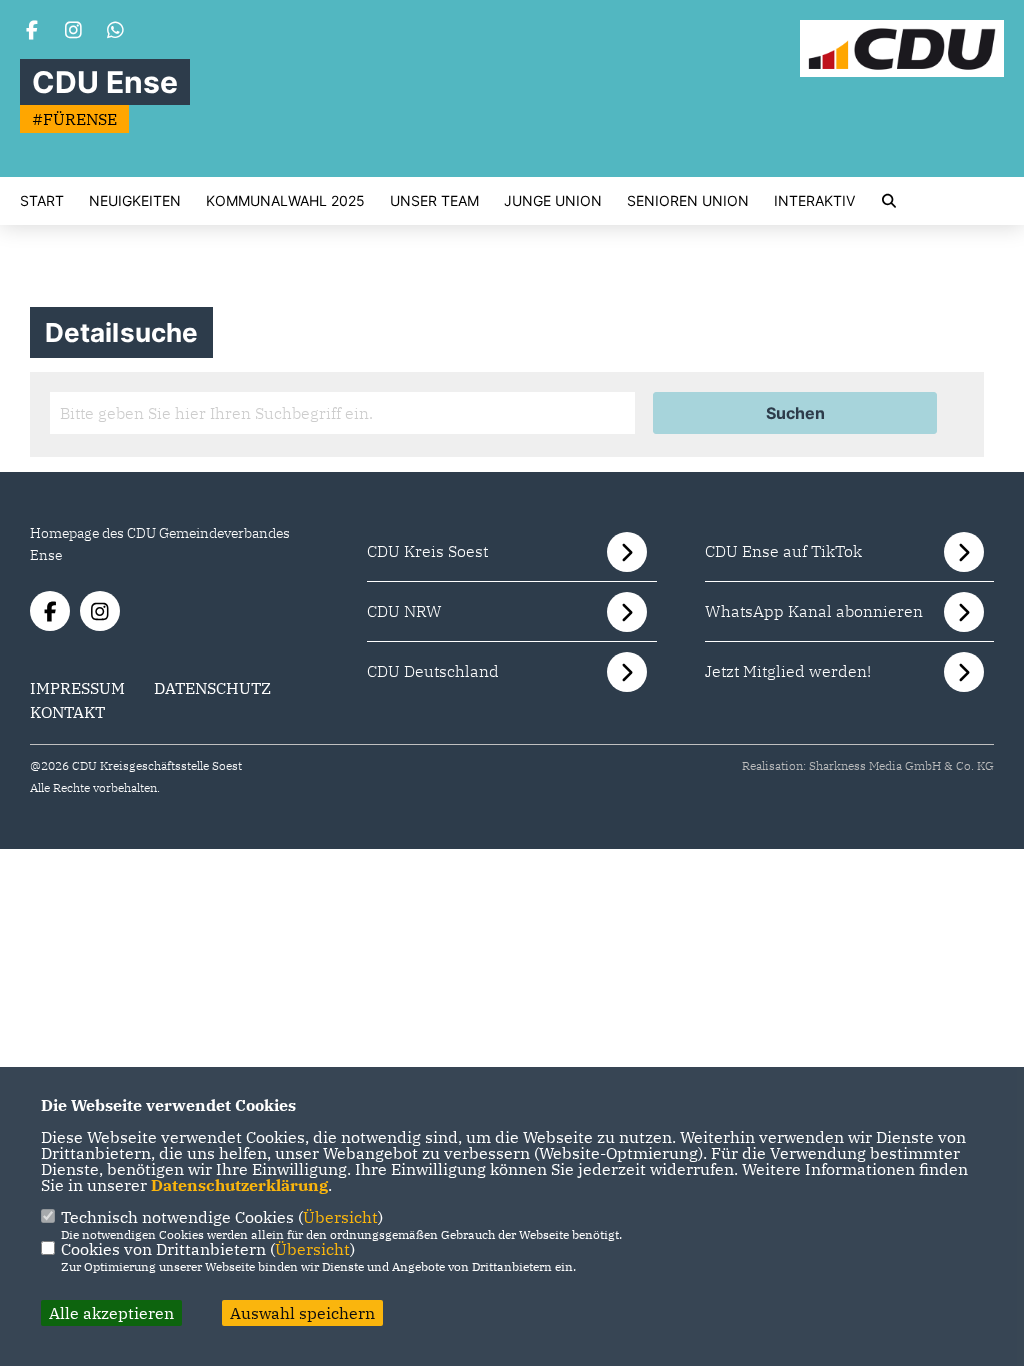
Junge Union (553, 201)
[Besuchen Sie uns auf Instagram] (74, 32)
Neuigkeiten (135, 201)
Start (42, 201)
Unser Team (434, 201)
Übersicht (340, 1217)
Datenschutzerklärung (239, 1185)
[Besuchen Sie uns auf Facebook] (32, 32)
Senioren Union (688, 201)
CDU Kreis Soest (427, 551)
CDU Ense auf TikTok (783, 551)
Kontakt (67, 712)
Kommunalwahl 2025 (285, 201)
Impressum (77, 688)
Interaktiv (814, 201)
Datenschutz (212, 688)
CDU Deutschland (433, 671)
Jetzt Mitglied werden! (788, 671)
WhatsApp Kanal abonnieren (814, 611)
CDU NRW (404, 611)
